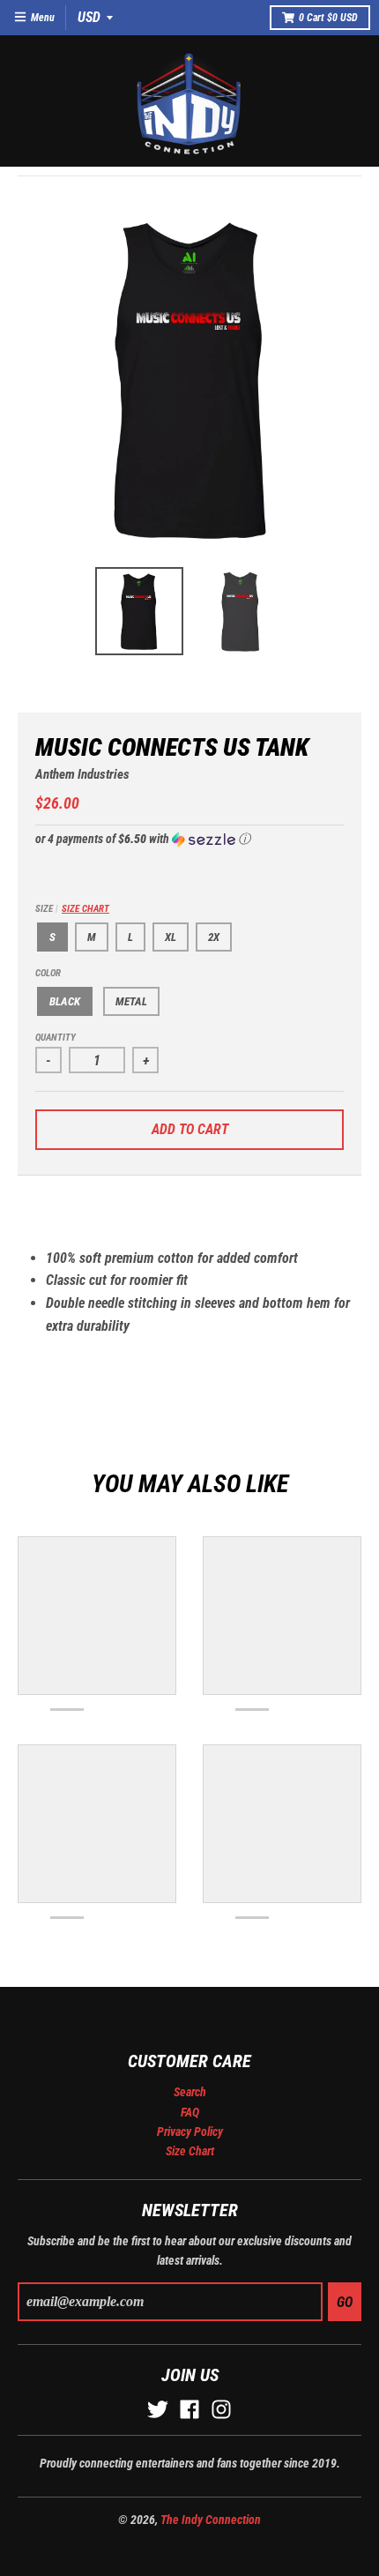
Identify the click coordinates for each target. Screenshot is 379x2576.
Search (190, 2092)
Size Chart (85, 909)
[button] (189, 839)
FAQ (190, 2112)
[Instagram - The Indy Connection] (221, 2409)
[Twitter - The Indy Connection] (158, 2409)
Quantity (56, 1038)
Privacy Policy (190, 2132)
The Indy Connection (211, 2520)
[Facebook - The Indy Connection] (189, 2409)
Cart (328, 18)
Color (48, 973)
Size (72, 909)
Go (345, 2302)
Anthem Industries (82, 774)
